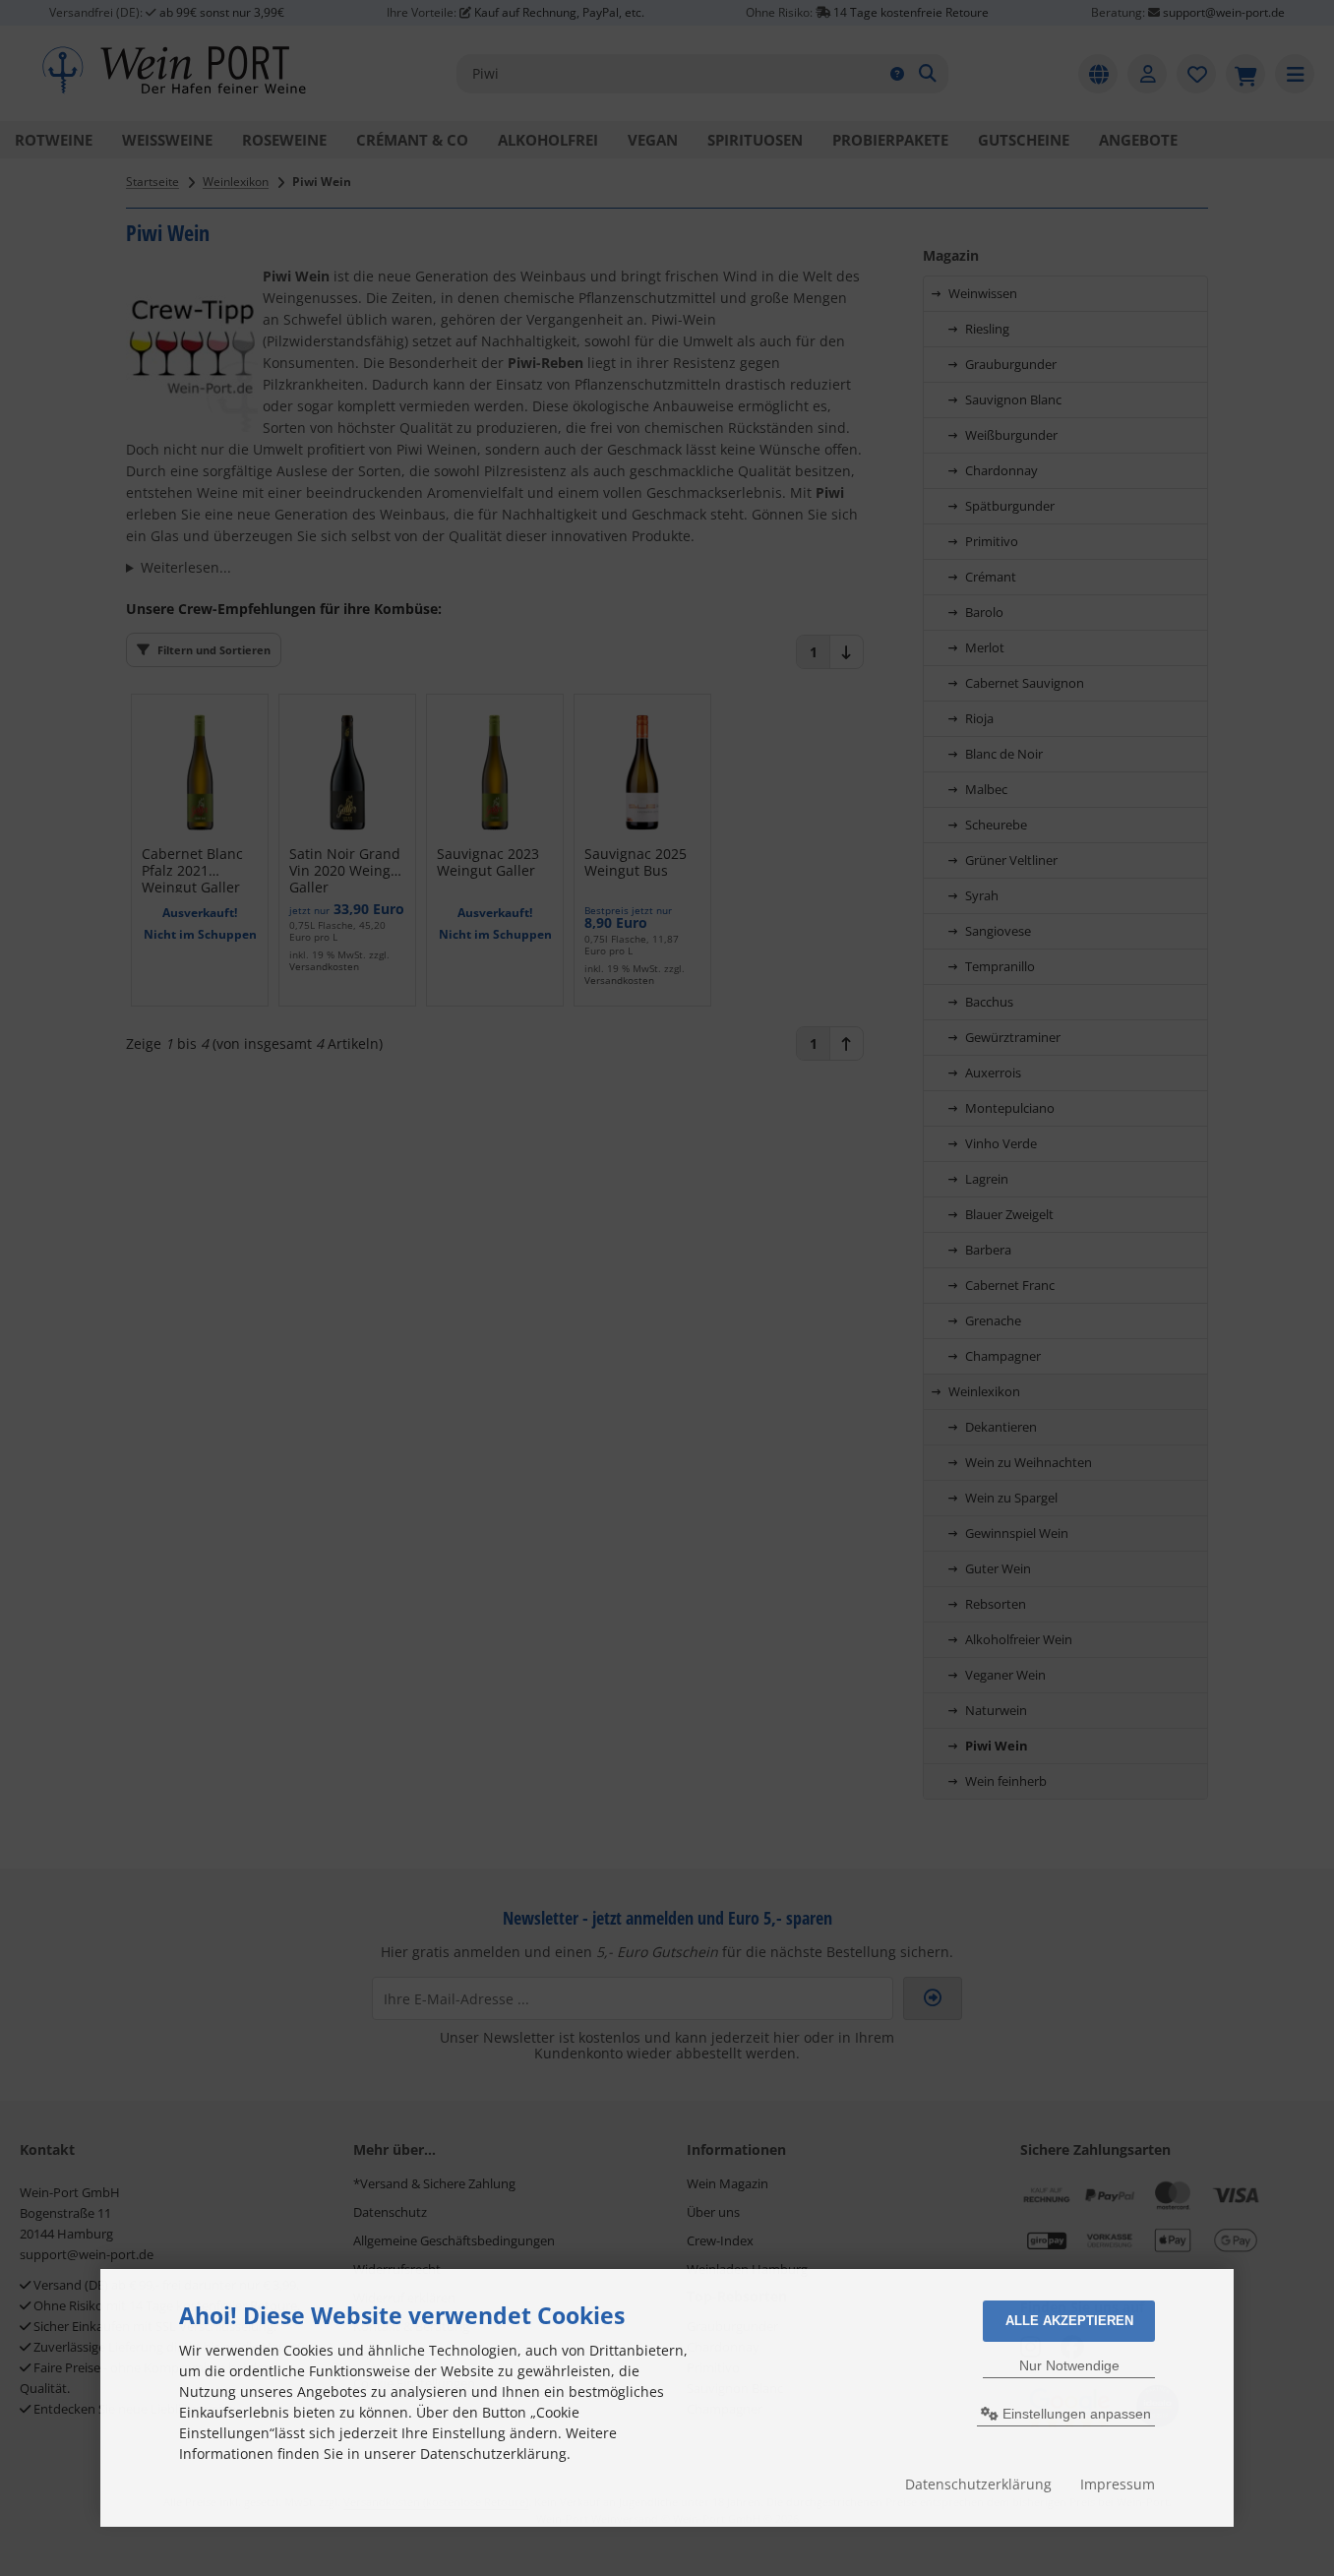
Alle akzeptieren (1069, 2321)
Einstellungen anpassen (1075, 2414)
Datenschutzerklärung (978, 2484)
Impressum (1118, 2484)
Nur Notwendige (1069, 2365)
